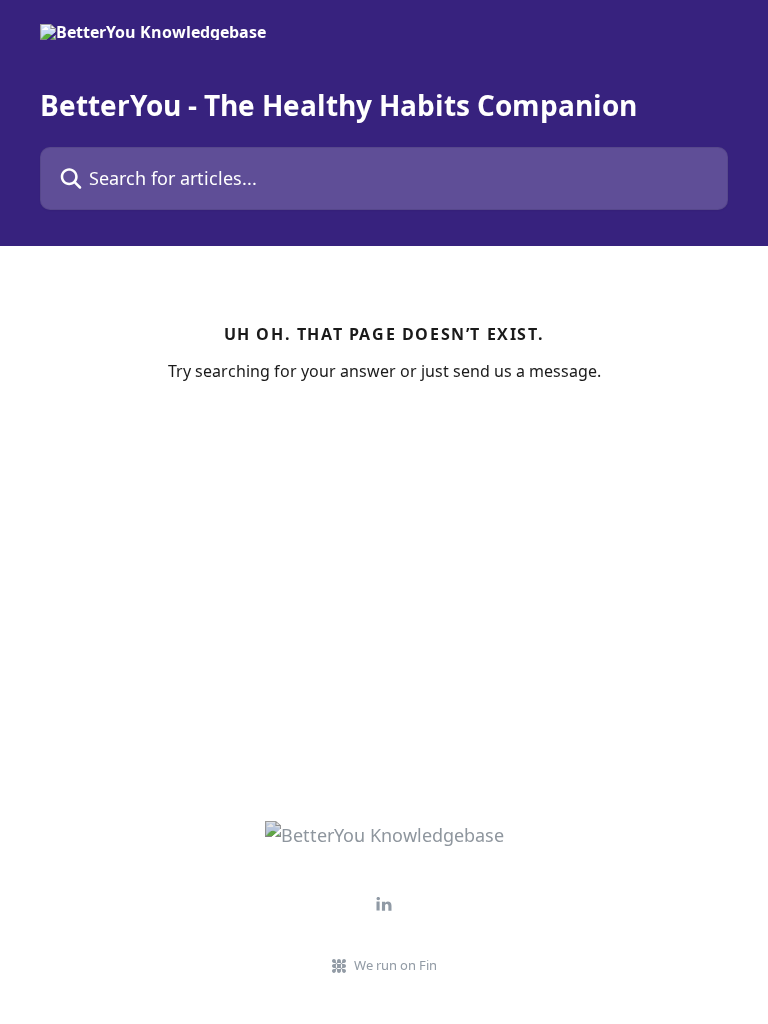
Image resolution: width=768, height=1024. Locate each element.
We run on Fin (395, 965)
